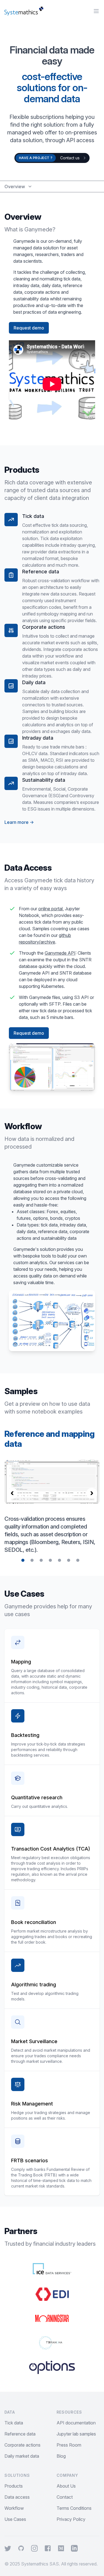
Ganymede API (60, 953)
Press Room (69, 2445)
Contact (65, 2497)
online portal (50, 909)
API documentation (76, 2423)
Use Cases (15, 2519)
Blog (61, 2456)
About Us (66, 2486)
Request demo (29, 328)
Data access (17, 2497)
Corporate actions (22, 2445)
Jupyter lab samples (76, 2434)
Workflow (14, 2508)
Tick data (14, 2423)
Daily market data (22, 2456)
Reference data (20, 2434)
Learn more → (19, 822)
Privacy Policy (71, 2519)
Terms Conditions (74, 2508)
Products (14, 2486)
